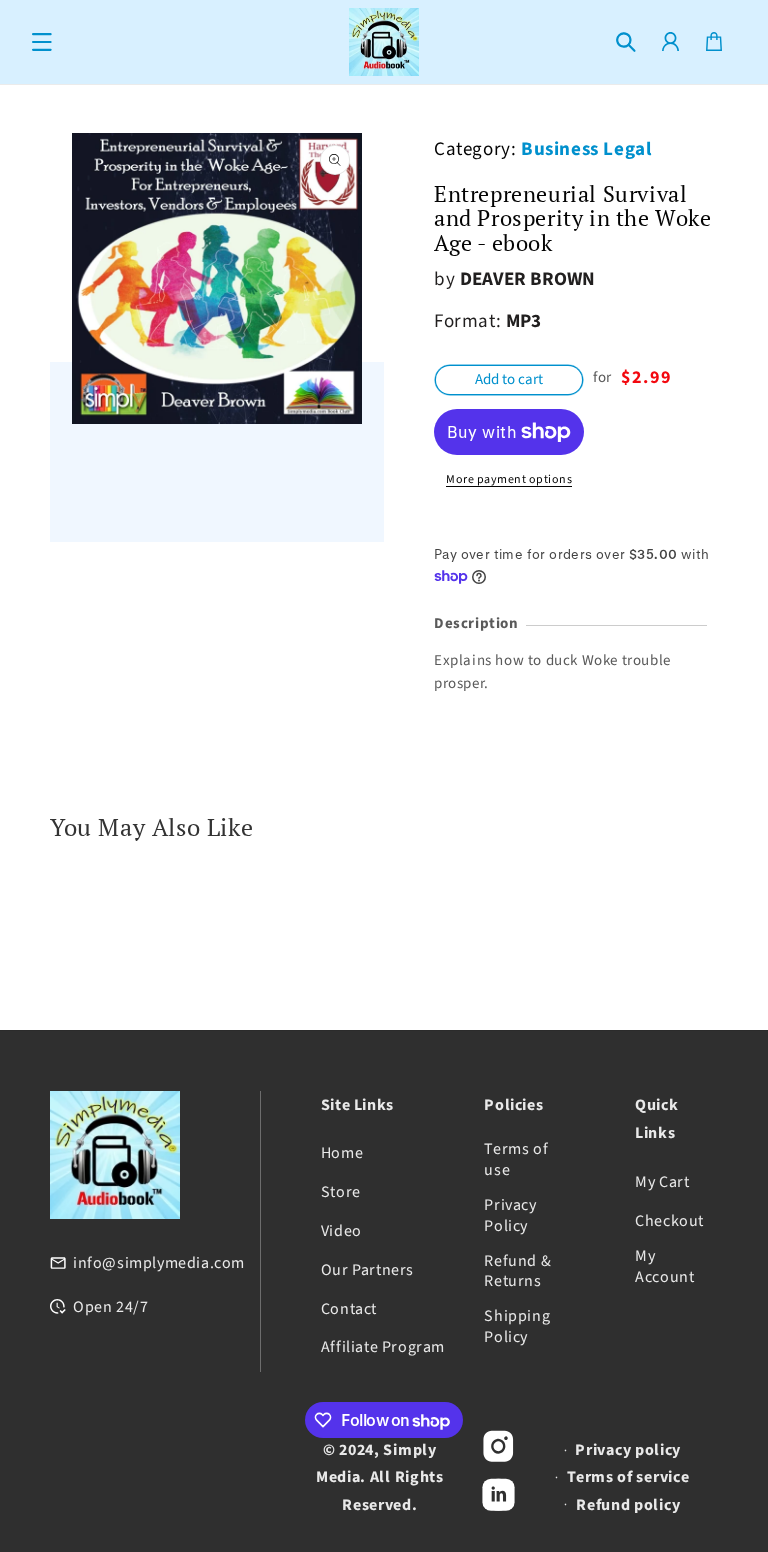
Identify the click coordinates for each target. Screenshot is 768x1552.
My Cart (662, 1182)
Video (341, 1231)
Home (342, 1153)
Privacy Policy (510, 1216)
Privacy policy (628, 1450)
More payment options (509, 479)
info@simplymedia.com (159, 1263)
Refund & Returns (517, 1272)
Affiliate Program (383, 1347)
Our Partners (367, 1270)
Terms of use (516, 1160)
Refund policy (628, 1505)
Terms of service (628, 1477)
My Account (664, 1267)
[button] (42, 42)
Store (341, 1192)
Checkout (669, 1221)
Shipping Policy (517, 1327)
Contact (349, 1309)
